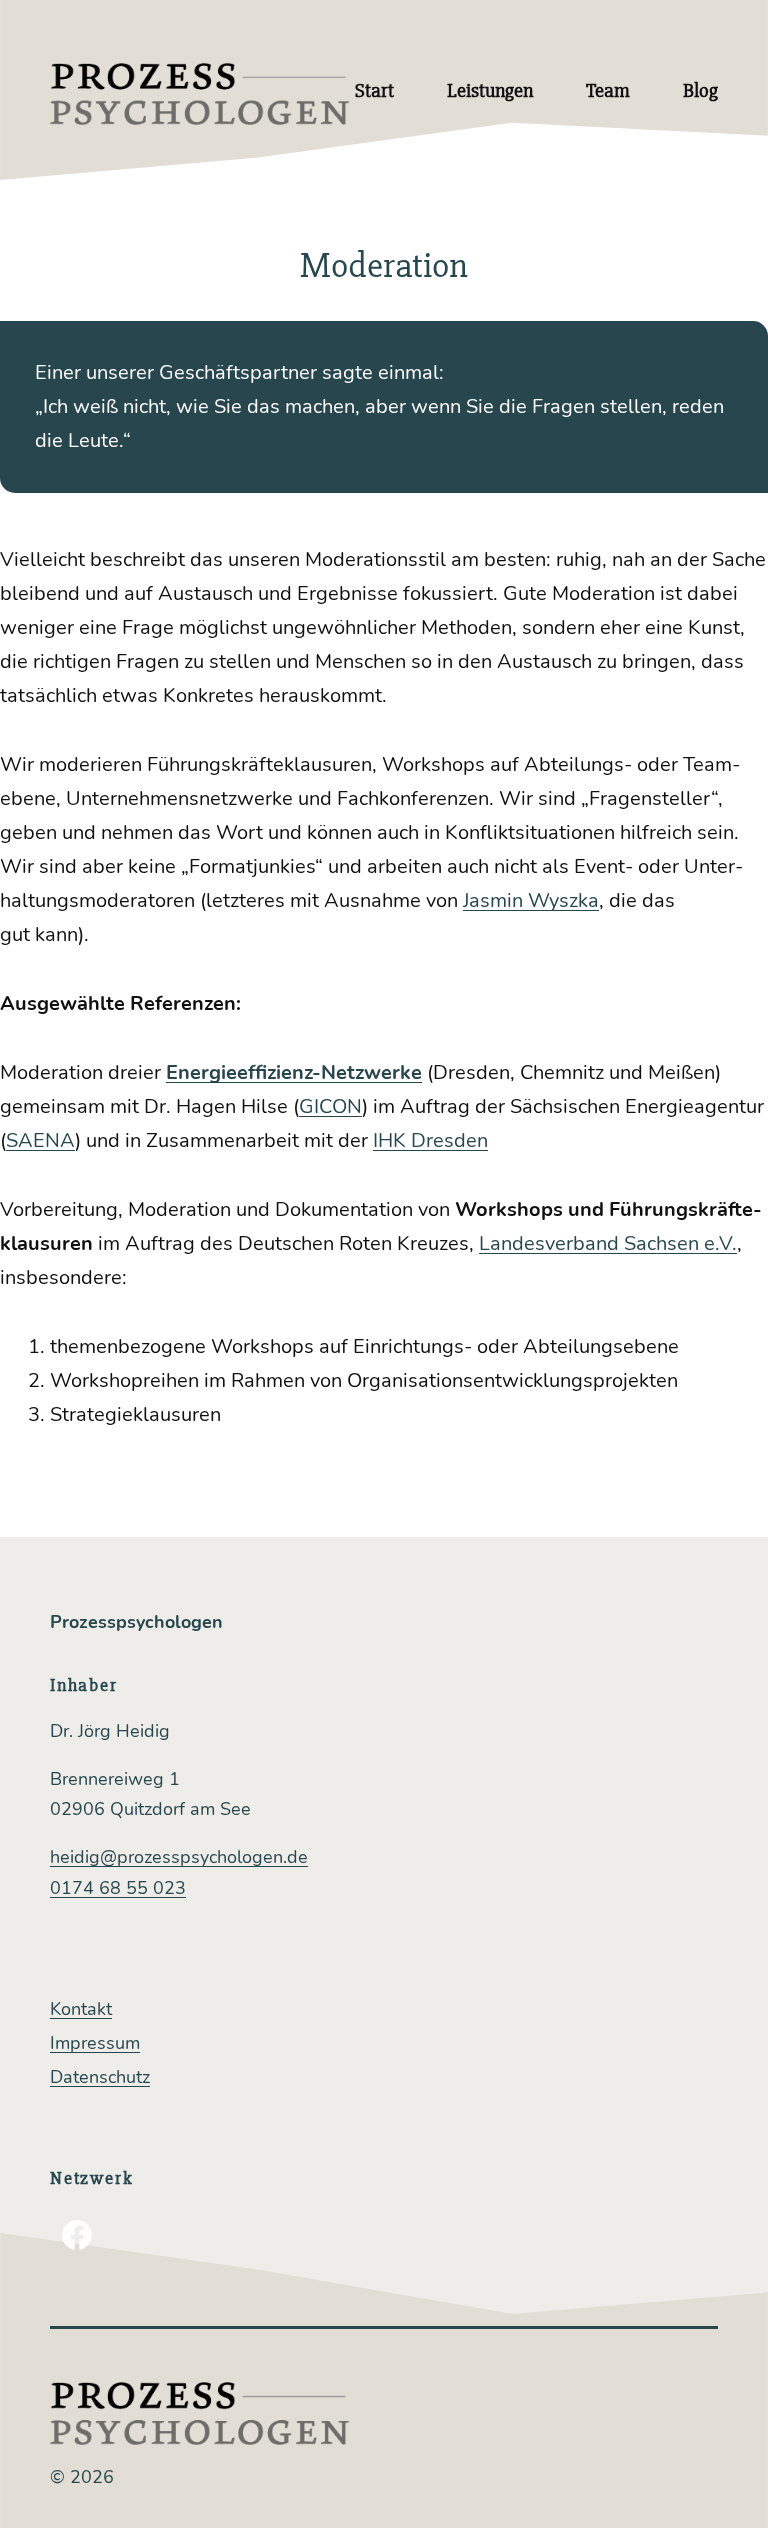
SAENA (40, 1140)
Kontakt (81, 2009)
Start (374, 90)
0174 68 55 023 (118, 1888)
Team (608, 90)
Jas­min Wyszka (531, 900)
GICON (330, 1106)
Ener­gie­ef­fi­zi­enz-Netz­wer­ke (294, 1072)
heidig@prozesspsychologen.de (179, 1857)
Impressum (95, 2043)
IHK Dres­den (430, 1140)
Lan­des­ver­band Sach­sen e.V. (608, 1243)
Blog (700, 90)
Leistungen (490, 90)
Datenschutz (100, 2077)
